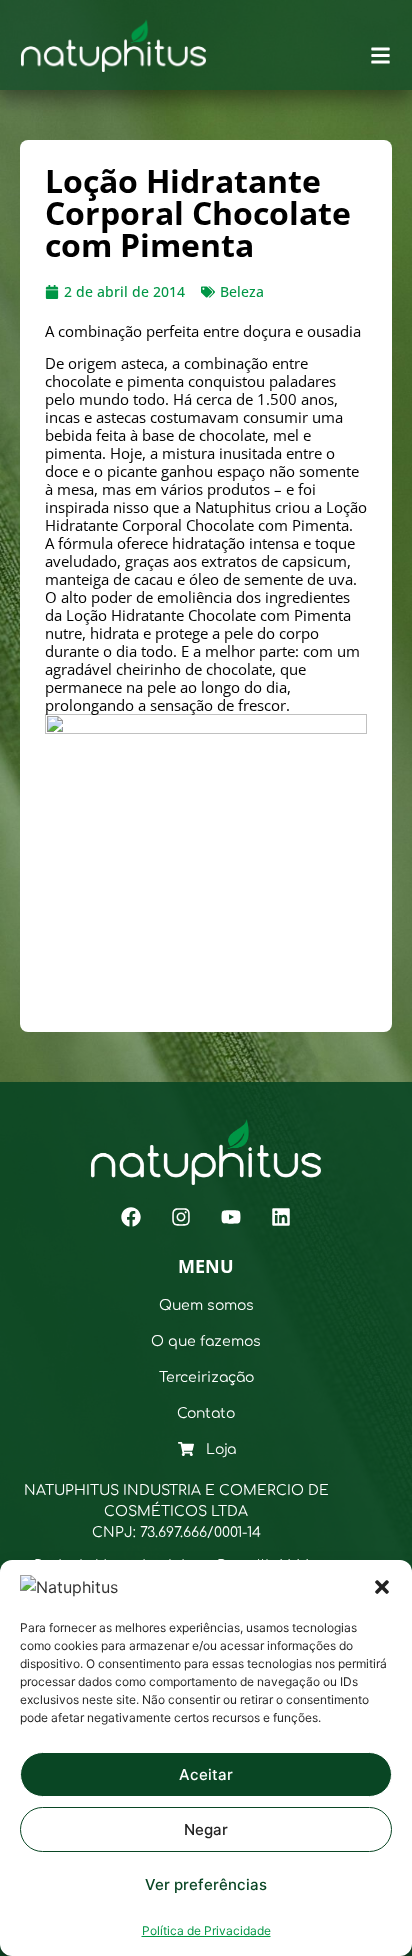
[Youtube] (231, 1217)
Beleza (242, 291)
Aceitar (206, 1774)
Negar (206, 1829)
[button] (382, 1587)
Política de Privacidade (206, 1930)
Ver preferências (206, 1884)
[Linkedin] (281, 1217)
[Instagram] (181, 1217)
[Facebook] (131, 1217)
